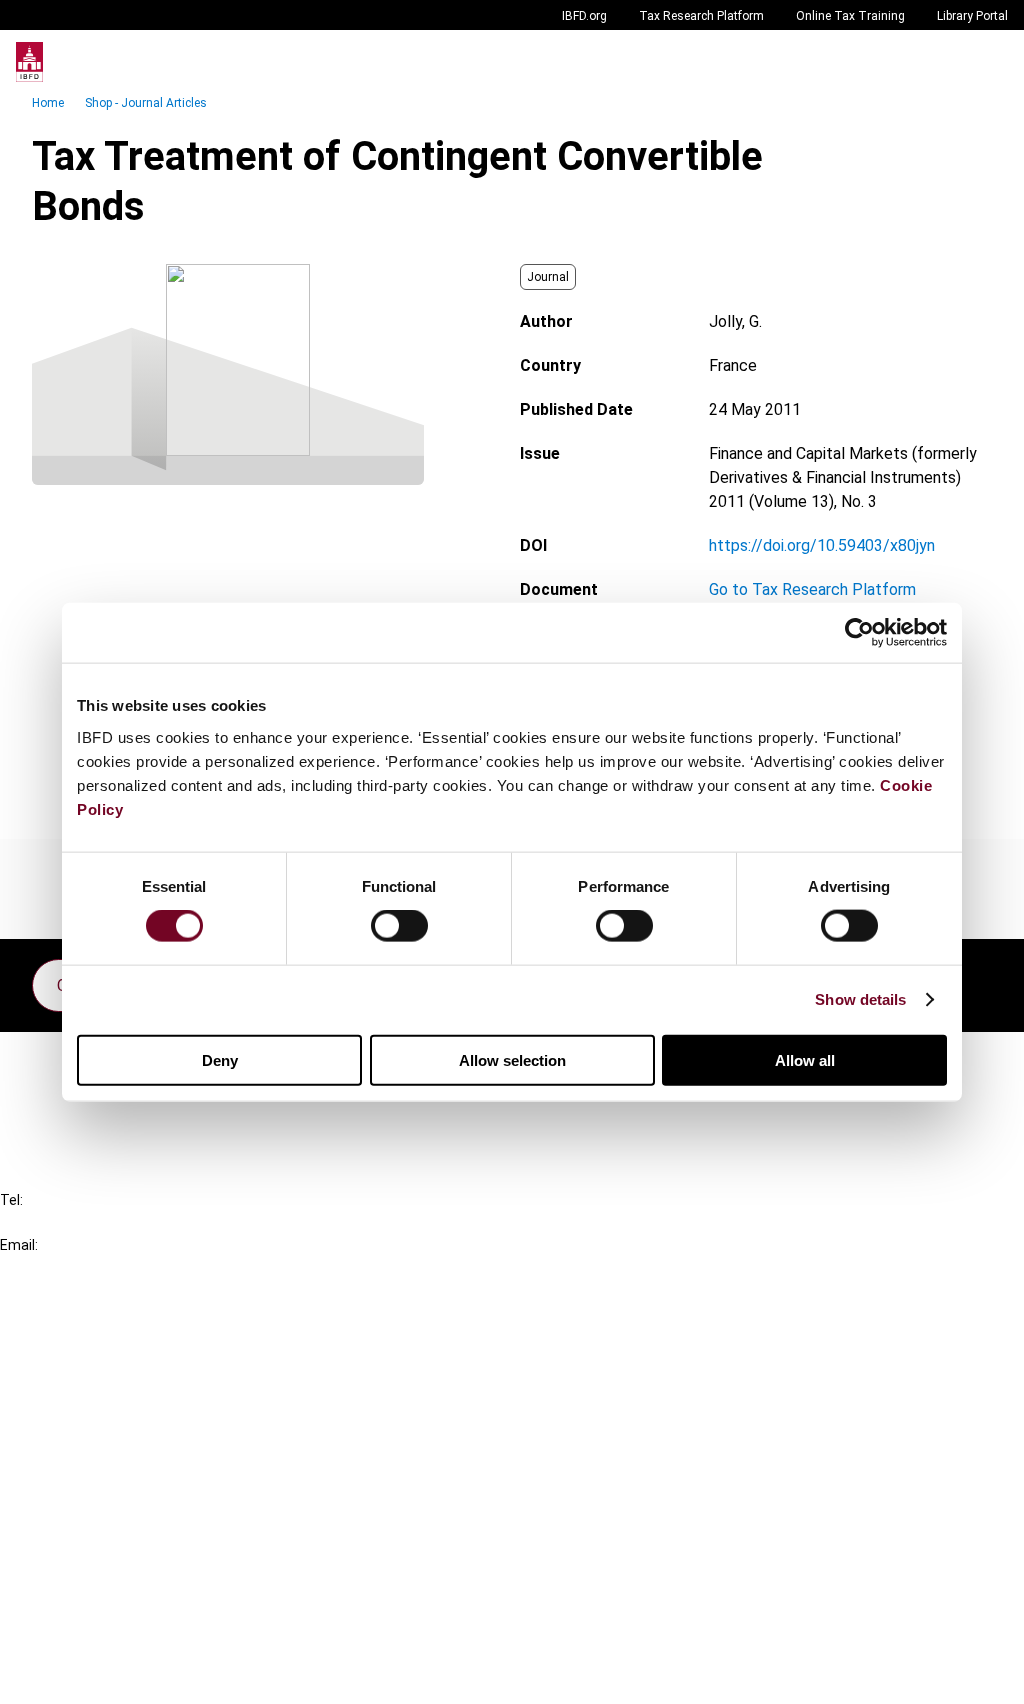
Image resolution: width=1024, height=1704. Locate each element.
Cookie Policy (88, 1603)
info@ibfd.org (47, 1267)
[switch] (399, 926)
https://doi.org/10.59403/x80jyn (822, 545)
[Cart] (948, 62)
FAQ (54, 1095)
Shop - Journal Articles (146, 103)
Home (48, 103)
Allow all (805, 1059)
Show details (860, 999)
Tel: (11, 1200)
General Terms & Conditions (137, 1531)
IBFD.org (584, 16)
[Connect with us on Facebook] (976, 980)
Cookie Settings (96, 1639)
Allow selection (512, 1059)
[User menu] (988, 62)
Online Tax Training (850, 16)
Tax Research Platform (701, 16)
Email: (19, 1245)
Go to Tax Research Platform (812, 589)
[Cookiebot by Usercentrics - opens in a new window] (859, 633)
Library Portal (972, 16)
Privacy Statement (107, 1567)
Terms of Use (88, 1675)
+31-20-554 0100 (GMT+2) (96, 1222)
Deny (220, 1059)
